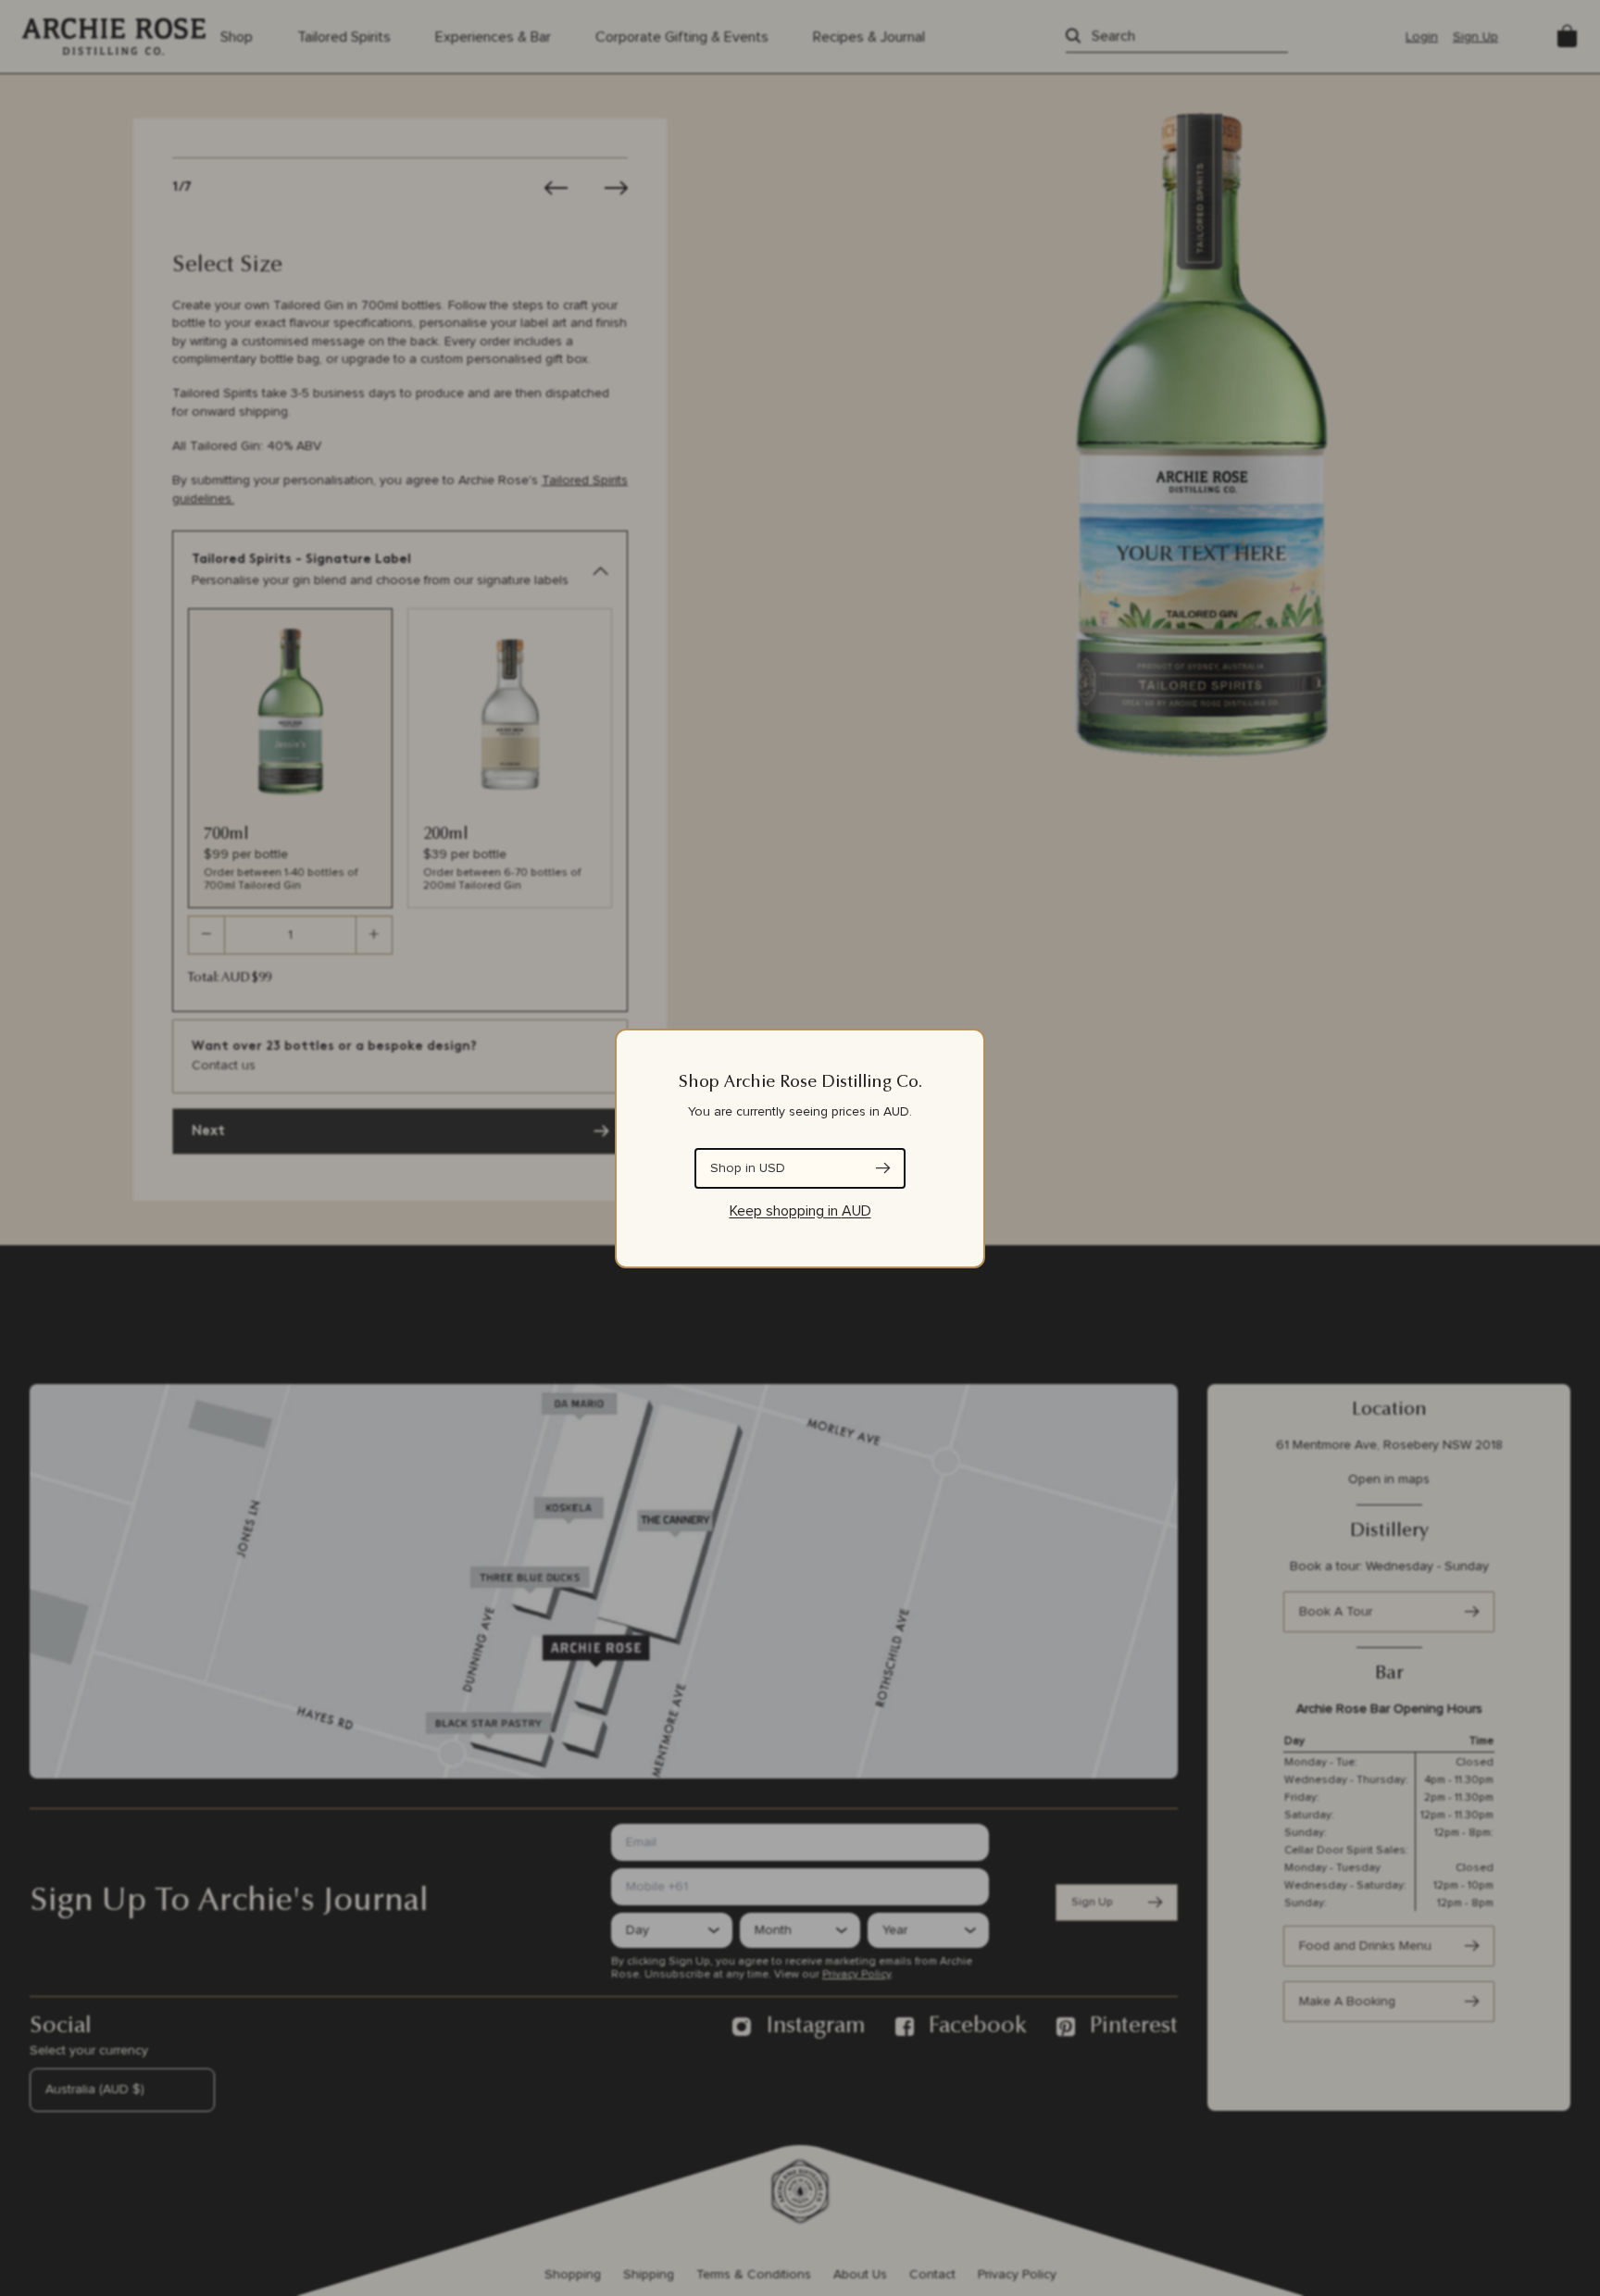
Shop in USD (748, 1168)
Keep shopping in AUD (800, 1211)
